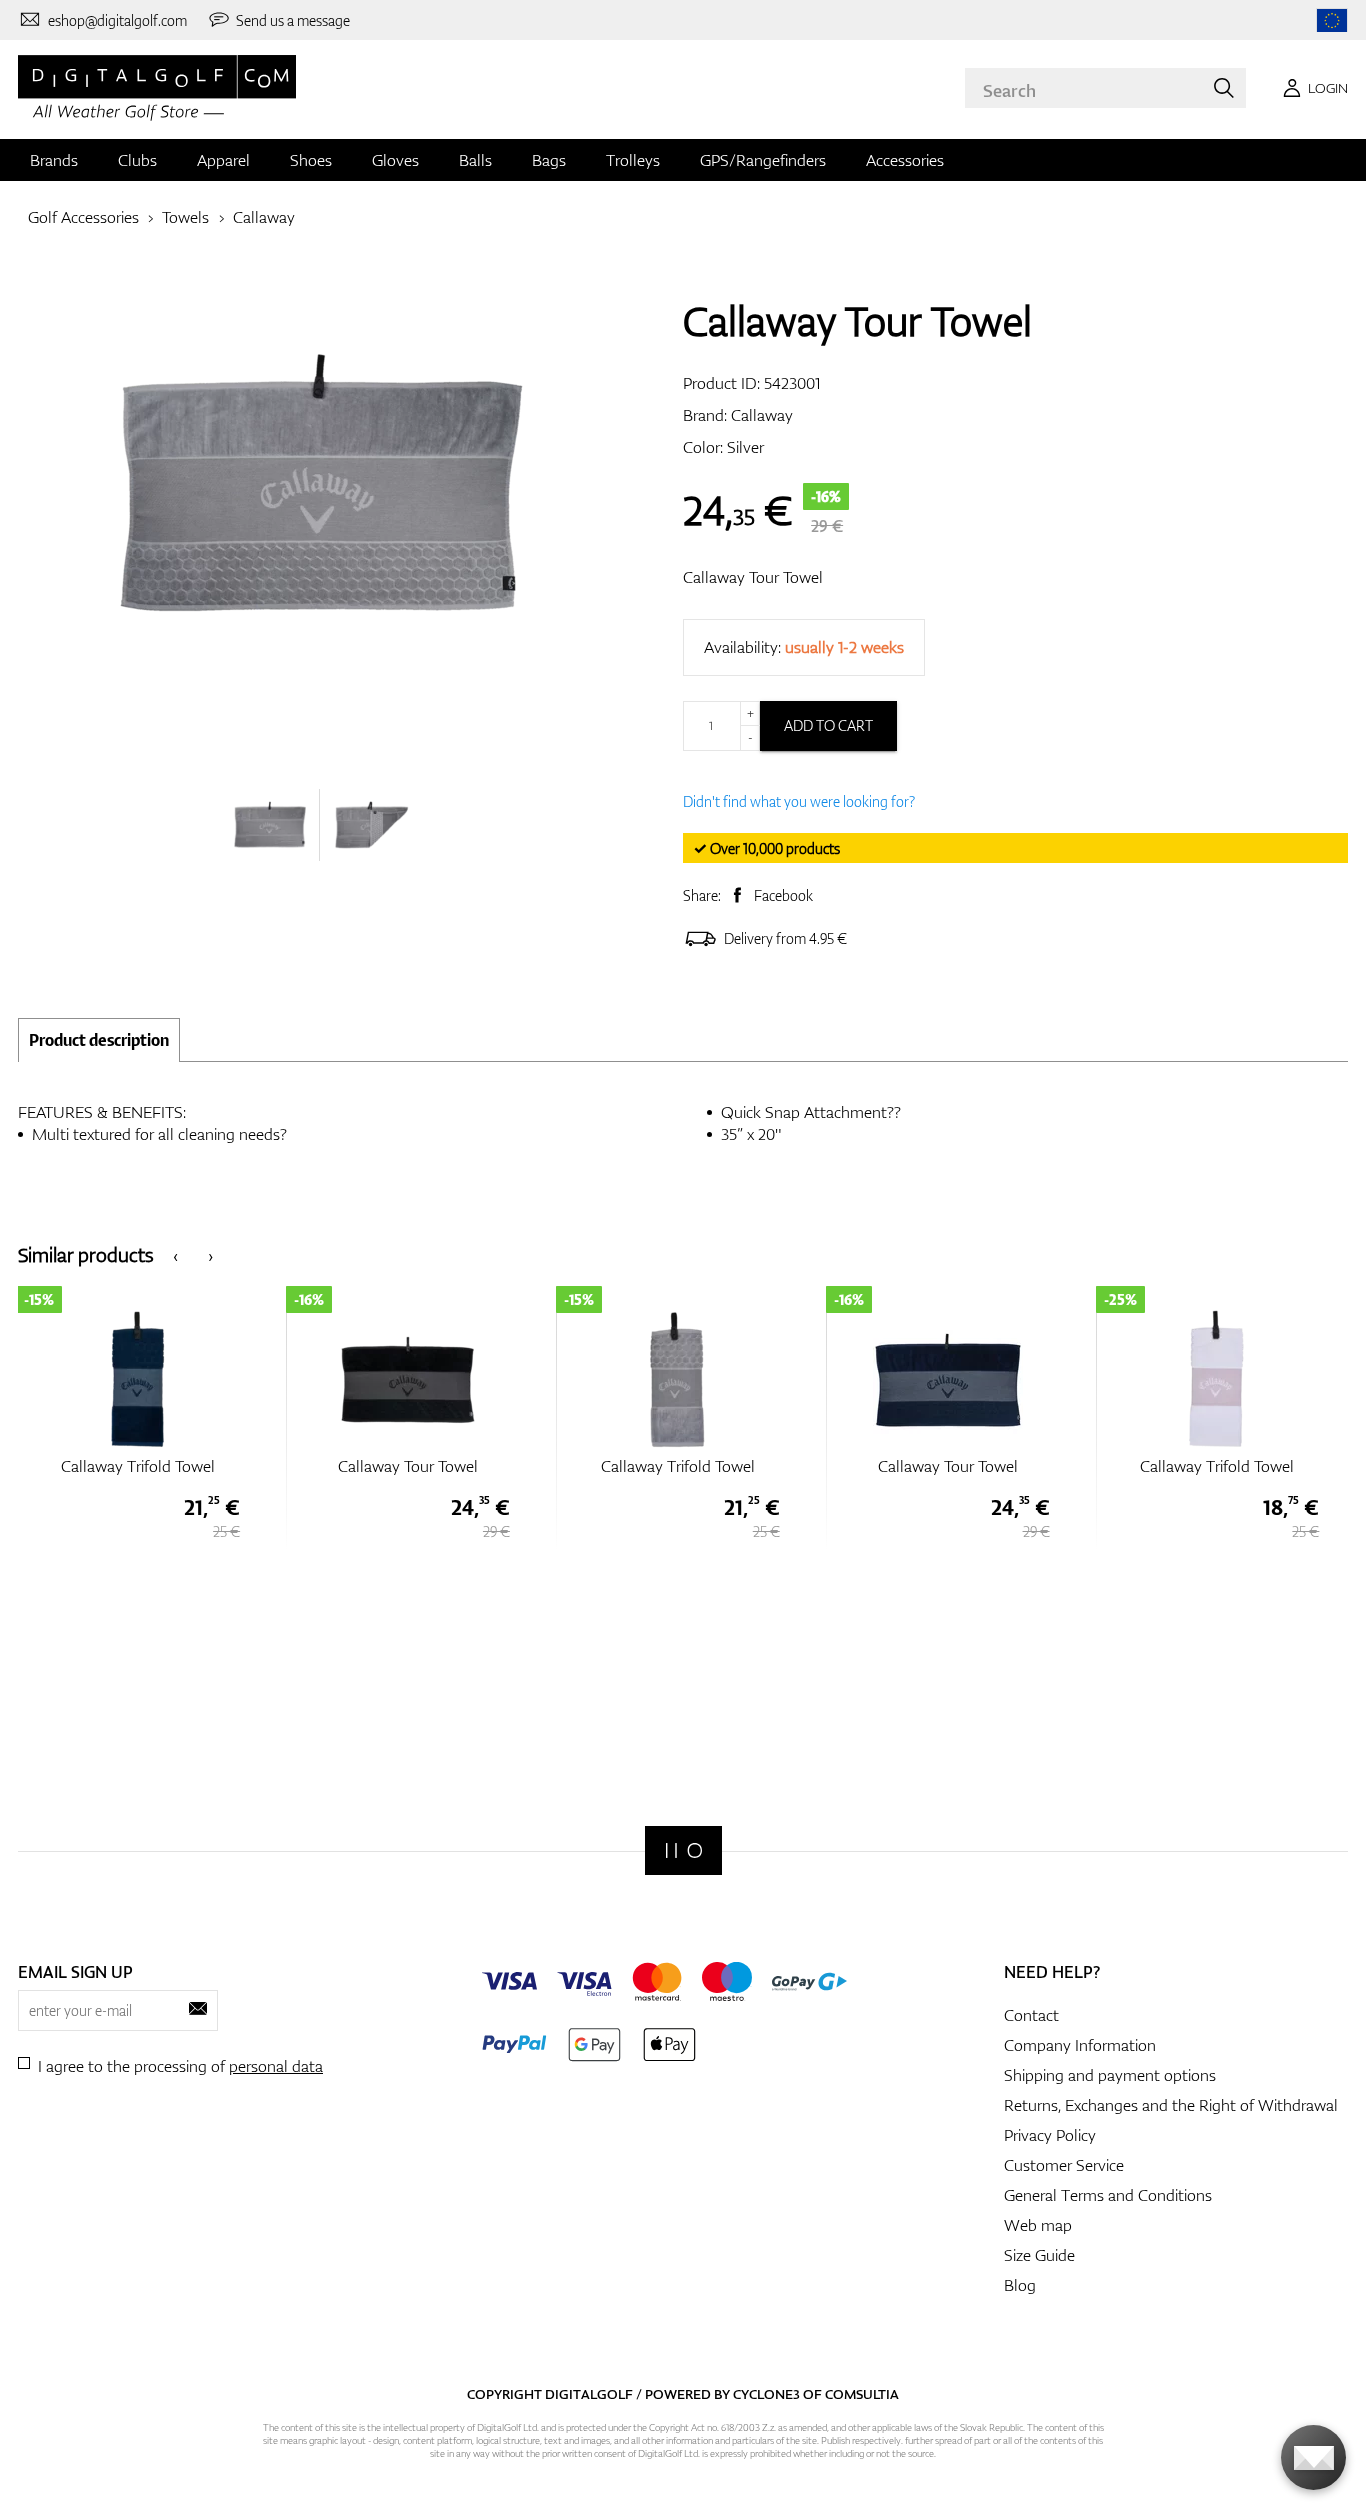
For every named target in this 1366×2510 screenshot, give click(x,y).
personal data (276, 2066)
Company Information (1080, 2045)
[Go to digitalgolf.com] (1332, 20)
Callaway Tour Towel (753, 577)
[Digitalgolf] (683, 1850)
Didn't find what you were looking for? (799, 801)
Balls (475, 160)
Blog (1020, 2285)
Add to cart (828, 725)
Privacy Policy (1050, 2135)
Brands (54, 160)
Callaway (264, 217)
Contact (1031, 2015)
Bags (549, 160)
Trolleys (633, 160)
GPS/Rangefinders (763, 160)
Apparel (223, 160)
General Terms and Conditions (1108, 2195)
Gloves (395, 160)
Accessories (905, 160)
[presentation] (175, 1254)
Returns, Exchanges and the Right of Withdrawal (1171, 2105)
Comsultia (862, 2394)
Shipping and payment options (1110, 2075)
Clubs (137, 160)
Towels (185, 217)
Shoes (311, 160)
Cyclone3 (766, 2394)
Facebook (783, 895)
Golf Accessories (83, 217)
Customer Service (1064, 2165)
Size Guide (1039, 2255)
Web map (1038, 2225)
